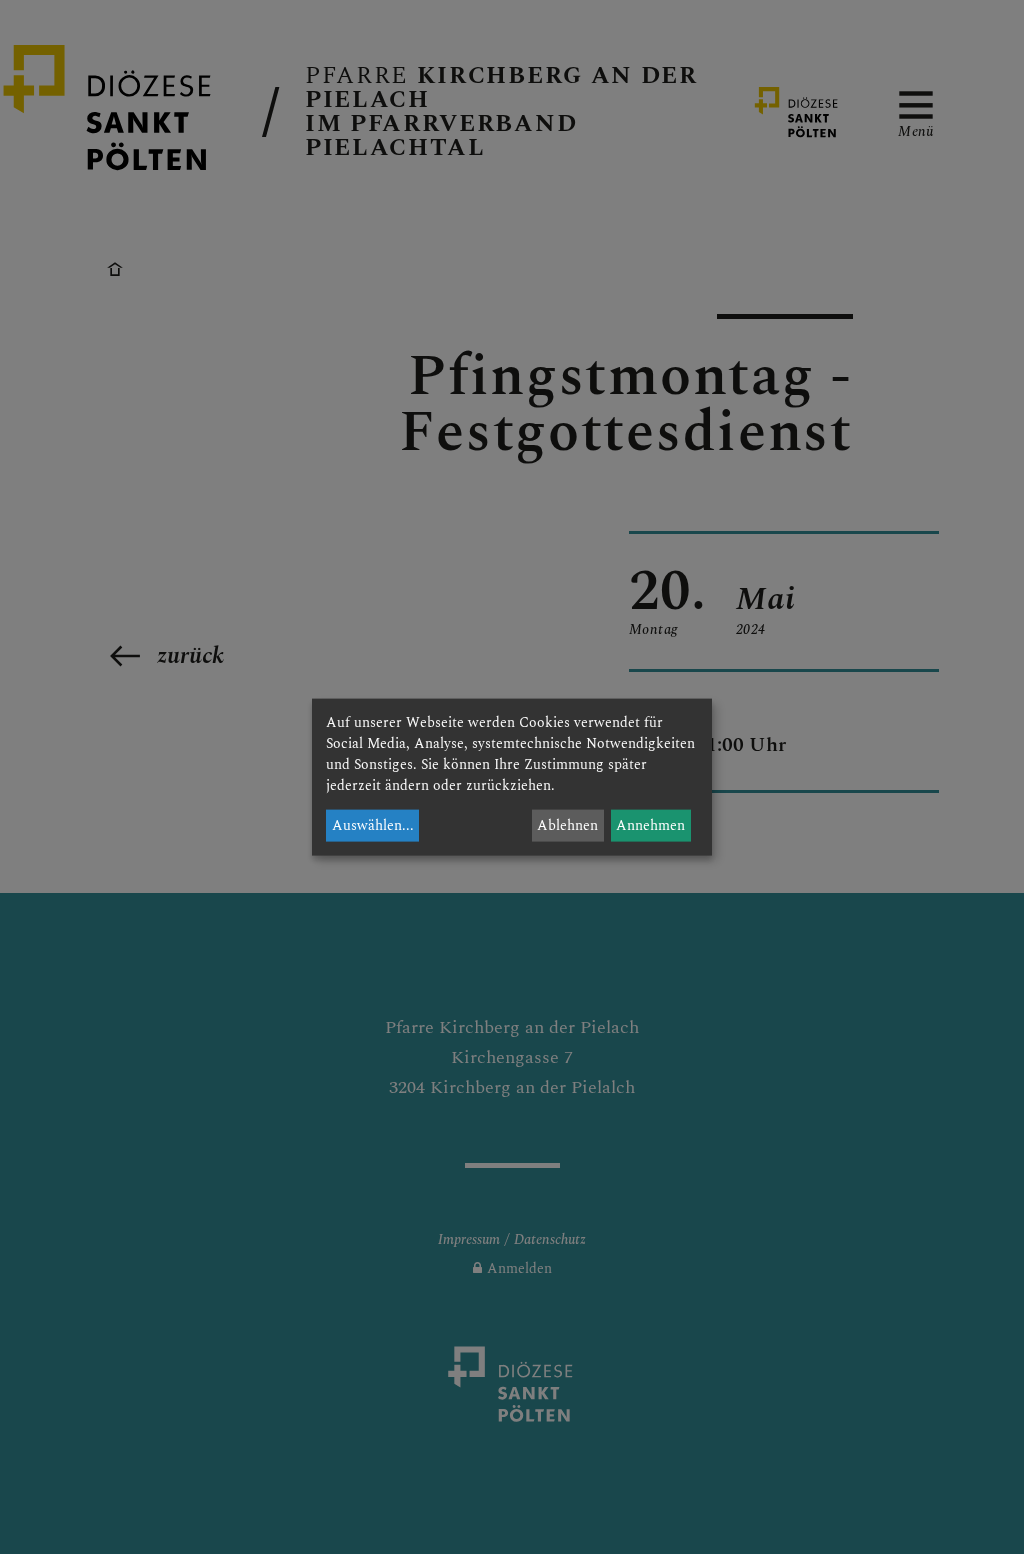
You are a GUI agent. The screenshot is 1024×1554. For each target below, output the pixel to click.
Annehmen (650, 825)
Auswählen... (373, 825)
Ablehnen (567, 825)
